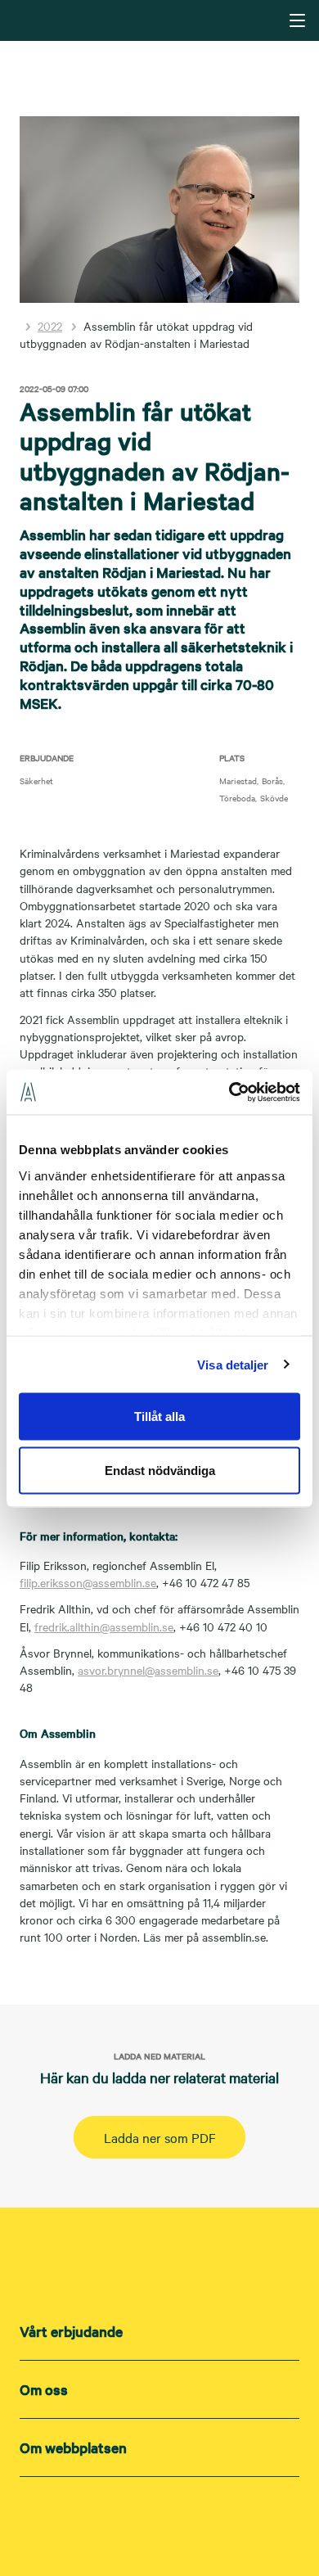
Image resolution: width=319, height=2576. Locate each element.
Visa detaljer (233, 1364)
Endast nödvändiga (160, 1470)
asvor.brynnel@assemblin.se (148, 1670)
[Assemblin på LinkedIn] (127, 2520)
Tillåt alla (159, 1417)
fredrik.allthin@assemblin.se (104, 1626)
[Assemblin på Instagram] (159, 2520)
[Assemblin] (161, 20)
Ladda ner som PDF (160, 2137)
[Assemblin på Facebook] (192, 2520)
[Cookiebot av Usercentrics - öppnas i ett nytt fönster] (229, 1092)
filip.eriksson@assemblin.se (88, 1582)
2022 (50, 326)
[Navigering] (297, 20)
